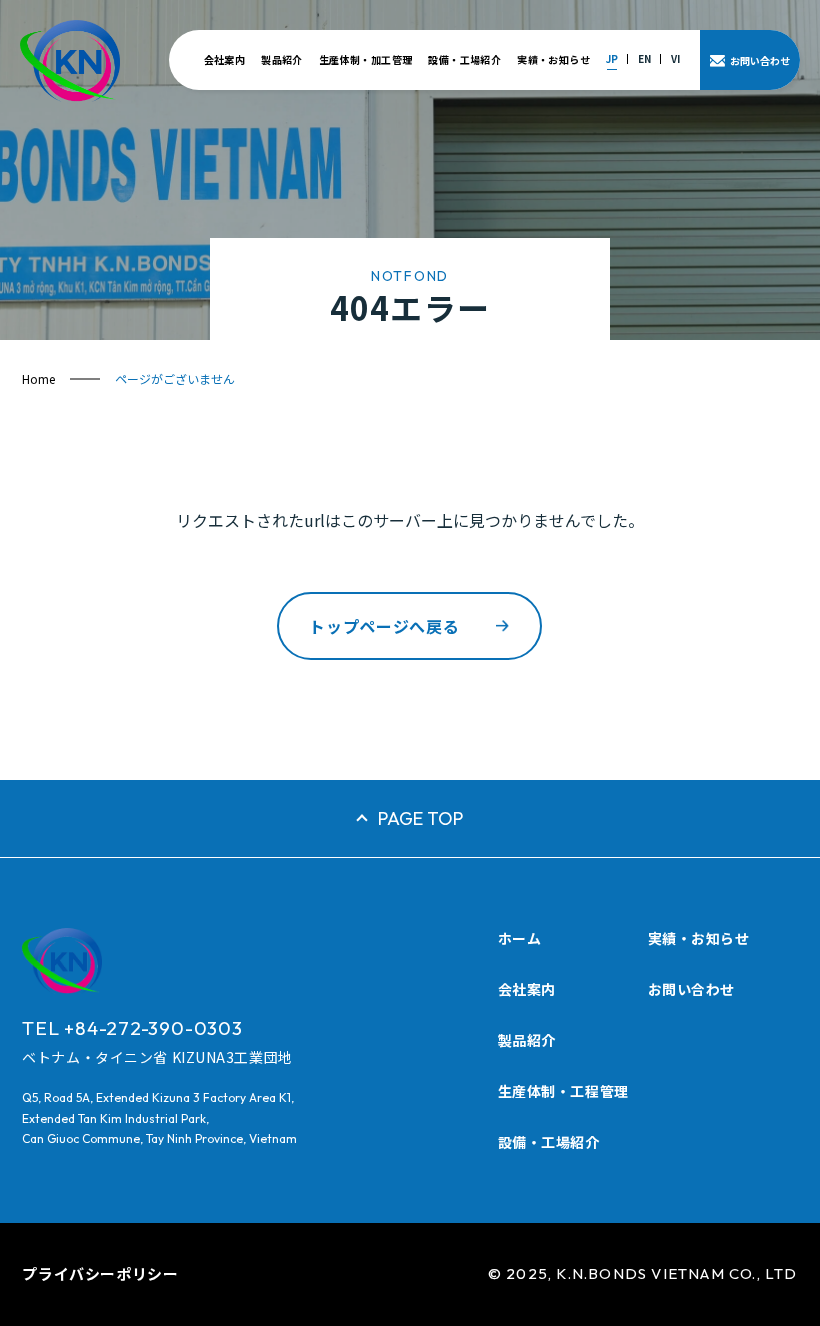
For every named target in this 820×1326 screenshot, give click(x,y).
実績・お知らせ (553, 59)
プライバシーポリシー (100, 1273)
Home (38, 378)
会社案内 (225, 59)
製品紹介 (282, 59)
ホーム (520, 938)
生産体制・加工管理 (366, 59)
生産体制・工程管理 (563, 1091)
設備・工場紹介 (464, 59)
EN (644, 58)
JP (612, 58)
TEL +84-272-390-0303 (132, 1028)
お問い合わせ (691, 989)
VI (675, 58)
